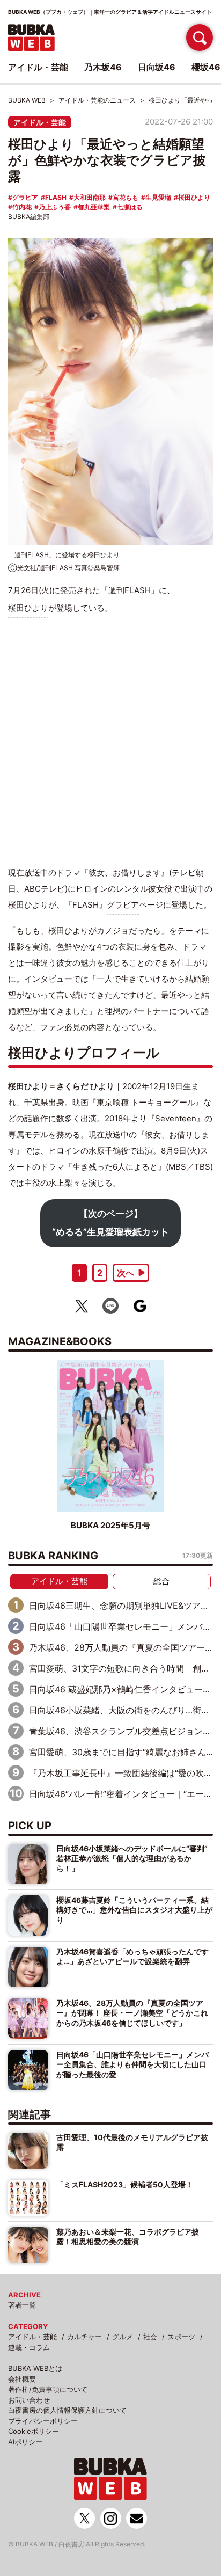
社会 (150, 2337)
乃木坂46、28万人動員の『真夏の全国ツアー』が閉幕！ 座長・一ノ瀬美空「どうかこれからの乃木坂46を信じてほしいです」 (132, 2013)
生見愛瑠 (158, 197)
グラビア (25, 197)
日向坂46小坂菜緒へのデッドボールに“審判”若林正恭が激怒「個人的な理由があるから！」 (132, 1858)
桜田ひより (194, 197)
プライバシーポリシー (43, 2421)
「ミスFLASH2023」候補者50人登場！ (125, 2184)
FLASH (56, 197)
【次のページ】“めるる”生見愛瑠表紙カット (110, 1223)
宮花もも (126, 197)
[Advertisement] (110, 741)
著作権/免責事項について (48, 2389)
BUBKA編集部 (29, 217)
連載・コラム (29, 2347)
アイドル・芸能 (40, 122)
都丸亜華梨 (94, 207)
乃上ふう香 (55, 207)
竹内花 (22, 207)
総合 (161, 1581)
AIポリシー (25, 2442)
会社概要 (22, 2379)
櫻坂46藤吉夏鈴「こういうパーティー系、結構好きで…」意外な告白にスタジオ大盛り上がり (134, 1910)
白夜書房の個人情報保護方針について (67, 2410)
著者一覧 (22, 2305)
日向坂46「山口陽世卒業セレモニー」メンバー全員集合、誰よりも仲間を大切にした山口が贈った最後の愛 (132, 2064)
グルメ (123, 2337)
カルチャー (84, 2337)
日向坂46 (157, 67)
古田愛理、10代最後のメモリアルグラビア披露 (132, 2142)
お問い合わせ (29, 2400)
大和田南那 (90, 197)
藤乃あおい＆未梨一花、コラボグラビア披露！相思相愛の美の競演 (128, 2236)
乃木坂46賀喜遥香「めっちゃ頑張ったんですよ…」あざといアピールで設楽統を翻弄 (132, 1956)
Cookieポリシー (34, 2431)
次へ (126, 1273)
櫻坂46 (206, 67)
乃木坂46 (103, 67)
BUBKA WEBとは (35, 2368)
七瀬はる (130, 207)
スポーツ (181, 2337)
